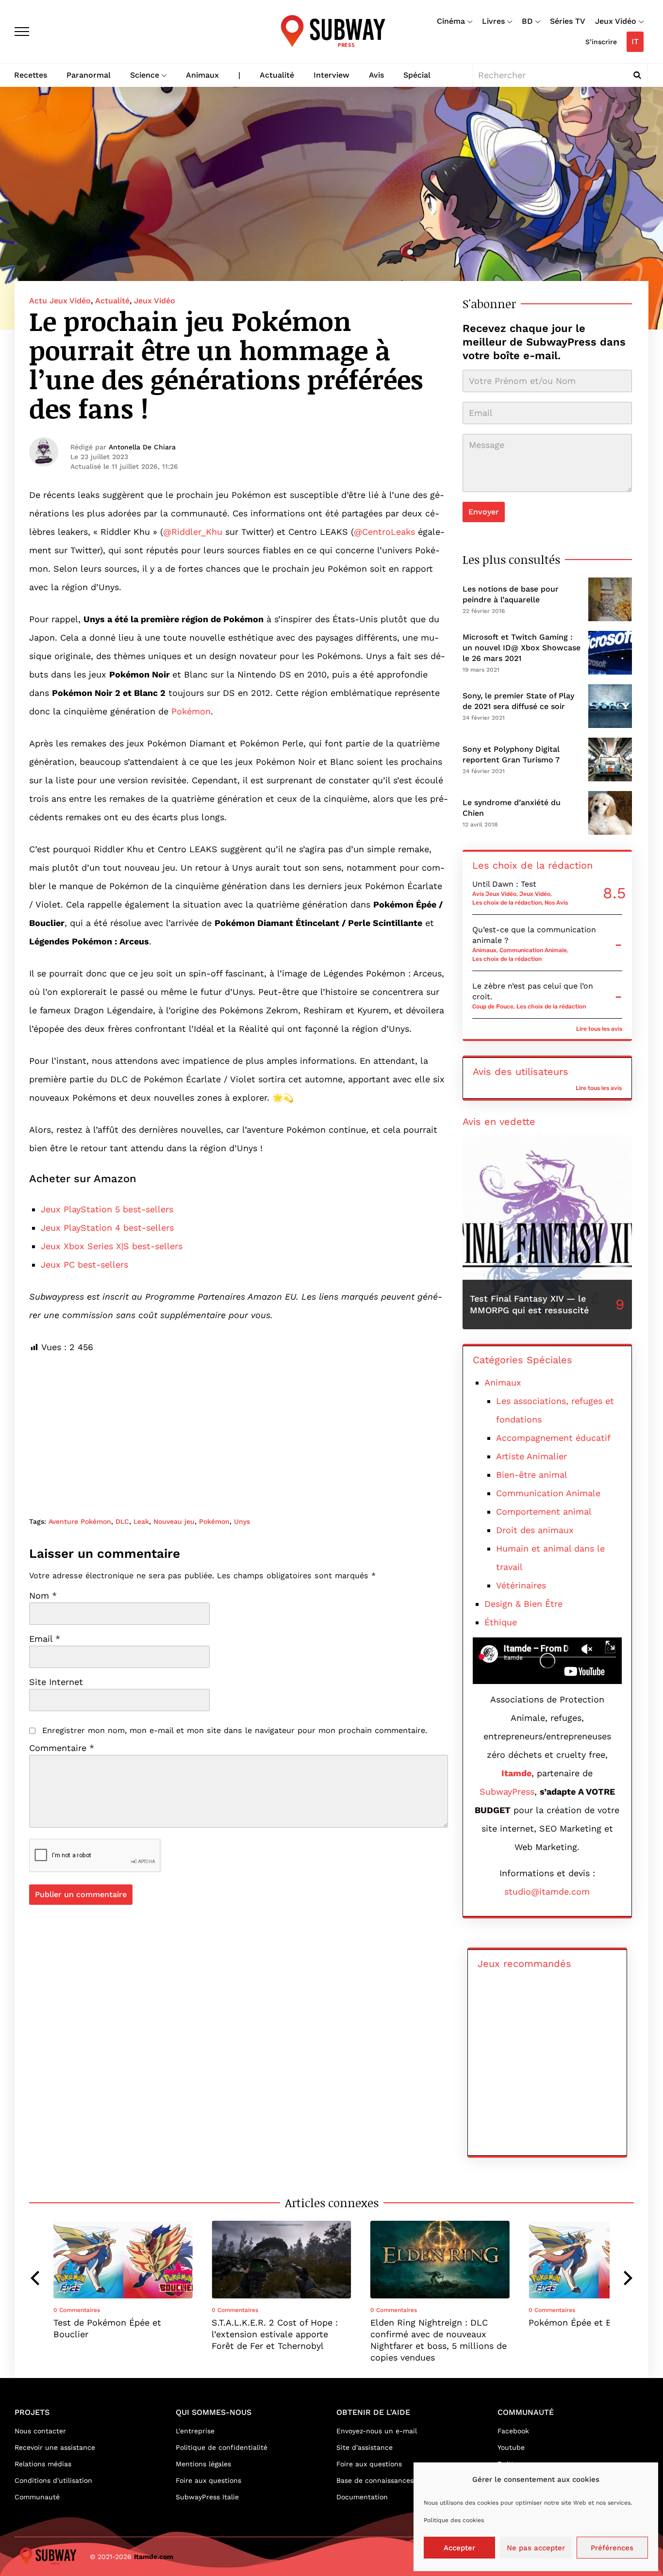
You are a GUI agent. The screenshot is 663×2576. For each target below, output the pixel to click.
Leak (141, 1521)
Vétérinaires (521, 1585)
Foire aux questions (208, 2480)
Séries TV (568, 21)
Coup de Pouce (493, 1007)
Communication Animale (533, 950)
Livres (493, 21)
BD (527, 21)
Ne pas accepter (536, 2548)
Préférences (612, 2548)
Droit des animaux (535, 1530)
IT (635, 41)
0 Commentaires (77, 2310)
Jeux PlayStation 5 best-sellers (107, 1209)
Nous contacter (40, 2431)
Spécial (417, 75)
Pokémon (191, 711)
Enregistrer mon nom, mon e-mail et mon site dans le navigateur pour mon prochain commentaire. (235, 1730)
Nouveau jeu (174, 1521)
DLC (122, 1521)
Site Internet (56, 1682)
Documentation (362, 2497)
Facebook (513, 2431)
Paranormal (89, 75)
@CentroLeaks (384, 532)
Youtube (511, 2447)
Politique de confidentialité (222, 2447)
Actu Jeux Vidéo (60, 301)
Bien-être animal (532, 1475)
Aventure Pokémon (80, 1521)
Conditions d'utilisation (53, 2480)
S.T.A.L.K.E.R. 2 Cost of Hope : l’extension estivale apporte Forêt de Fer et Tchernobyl (275, 2334)
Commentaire (62, 1748)
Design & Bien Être (523, 1604)
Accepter (459, 2548)
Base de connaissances (375, 2480)
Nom (43, 1596)
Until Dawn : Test (504, 884)
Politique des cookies (454, 2520)
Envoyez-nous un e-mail (377, 2431)
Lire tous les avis (599, 1029)
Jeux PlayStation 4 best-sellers (107, 1228)
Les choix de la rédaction (507, 903)
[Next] (627, 2278)
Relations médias (43, 2464)
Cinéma (451, 21)
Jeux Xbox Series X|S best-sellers (112, 1246)
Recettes (31, 75)
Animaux (202, 75)
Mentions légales (203, 2464)
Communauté (37, 2497)
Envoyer (484, 512)
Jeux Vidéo (616, 21)
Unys (242, 1521)
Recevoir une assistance (55, 2447)
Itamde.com (154, 2557)
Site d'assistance (365, 2447)
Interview (331, 75)
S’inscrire (601, 42)
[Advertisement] (239, 1424)
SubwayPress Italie (207, 2497)
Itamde (516, 1773)
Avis (376, 75)
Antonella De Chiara (142, 447)
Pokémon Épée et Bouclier (585, 2322)
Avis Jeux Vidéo (494, 894)
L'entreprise (195, 2431)
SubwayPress (507, 1792)
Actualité (277, 75)
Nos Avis (556, 903)
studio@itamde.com (547, 1891)
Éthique (501, 1622)
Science (145, 75)
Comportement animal (544, 1511)
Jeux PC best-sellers (84, 1264)
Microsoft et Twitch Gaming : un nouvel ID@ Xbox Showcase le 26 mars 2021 (522, 648)
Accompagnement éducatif (553, 1438)
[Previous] (36, 2278)
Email (45, 1639)
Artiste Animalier (531, 1456)
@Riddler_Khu (193, 532)
